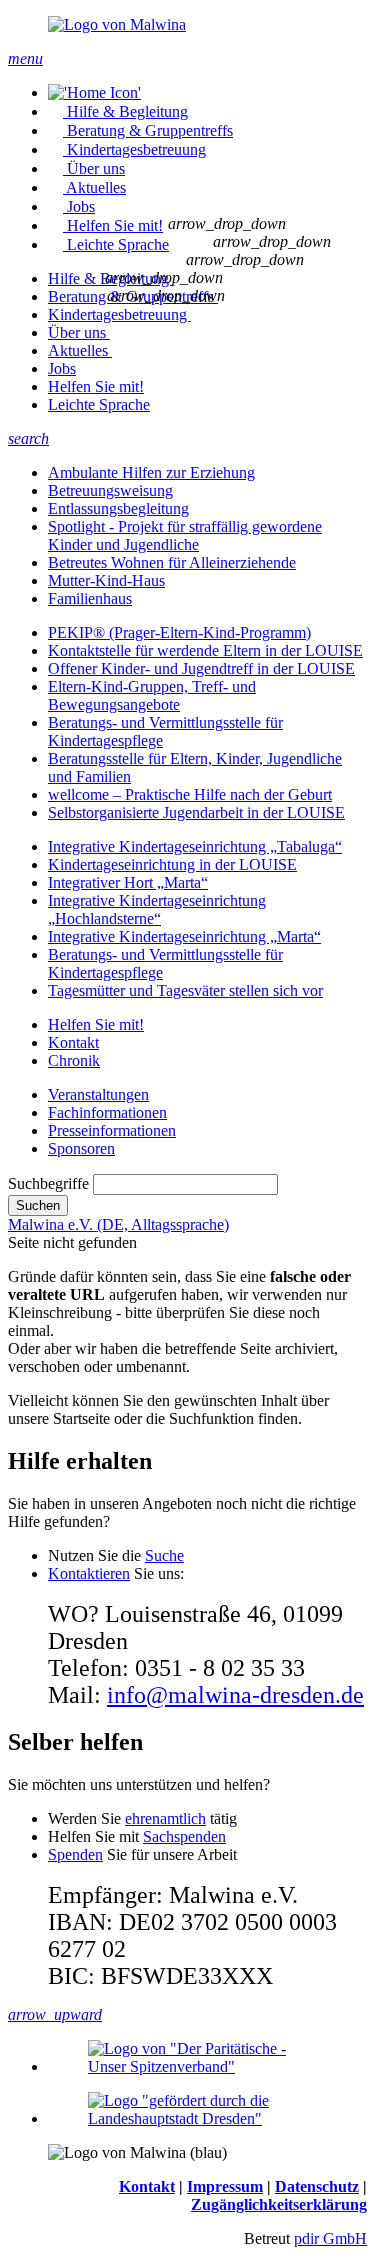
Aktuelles (96, 187)
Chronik (74, 1060)
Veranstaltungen (98, 1094)
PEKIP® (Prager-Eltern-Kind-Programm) (179, 632)
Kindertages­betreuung (136, 149)
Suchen (38, 1205)
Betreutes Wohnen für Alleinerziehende (172, 562)
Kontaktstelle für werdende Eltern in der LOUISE (205, 650)
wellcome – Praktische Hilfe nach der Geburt (190, 794)
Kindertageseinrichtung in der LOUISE (172, 864)
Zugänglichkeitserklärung (279, 2204)
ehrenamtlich (165, 1818)
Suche (164, 1555)
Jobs (81, 206)
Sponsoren (81, 1148)
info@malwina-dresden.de (235, 1695)
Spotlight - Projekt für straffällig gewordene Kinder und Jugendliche (185, 535)
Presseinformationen (112, 1130)
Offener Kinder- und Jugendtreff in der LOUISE (201, 668)
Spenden (75, 1854)
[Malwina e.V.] (187, 25)
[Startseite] (94, 92)
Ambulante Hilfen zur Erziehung (151, 472)
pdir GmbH (330, 2238)
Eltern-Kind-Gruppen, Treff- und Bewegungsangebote (152, 695)
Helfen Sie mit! (115, 225)
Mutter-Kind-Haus (106, 580)
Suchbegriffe (48, 1183)
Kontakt (73, 1042)
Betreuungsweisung (110, 490)
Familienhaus (90, 598)
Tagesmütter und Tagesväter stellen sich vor (185, 990)
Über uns (96, 168)
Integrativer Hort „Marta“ (128, 882)
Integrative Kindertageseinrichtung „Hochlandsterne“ (157, 909)
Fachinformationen (107, 1112)
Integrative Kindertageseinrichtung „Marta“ (184, 936)
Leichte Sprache (118, 244)
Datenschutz (317, 2186)
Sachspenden (184, 1836)
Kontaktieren (89, 1573)
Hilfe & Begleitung (127, 111)
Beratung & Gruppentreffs (150, 130)
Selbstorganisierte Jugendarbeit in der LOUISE (196, 812)
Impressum (225, 2186)
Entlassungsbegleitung (118, 508)
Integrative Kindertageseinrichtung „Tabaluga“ (195, 846)
